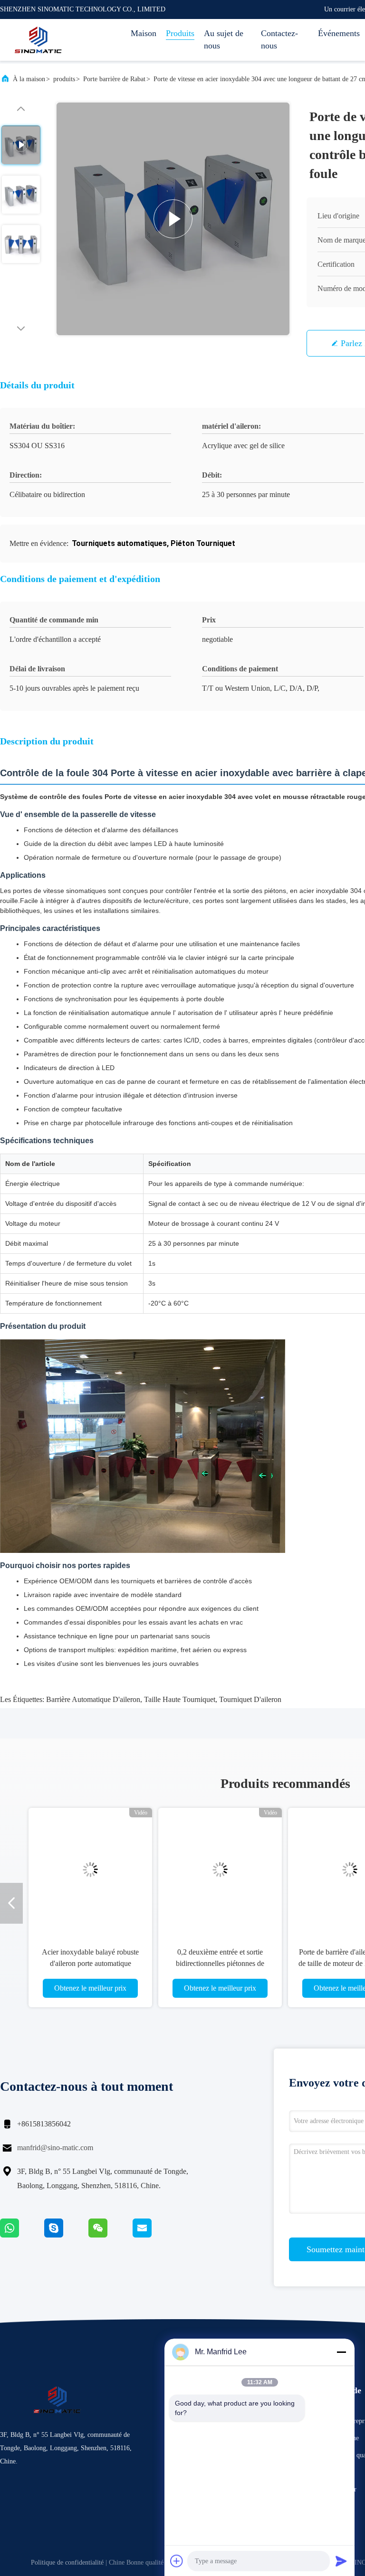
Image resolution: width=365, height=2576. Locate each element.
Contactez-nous (279, 39)
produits (64, 79)
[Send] (341, 2561)
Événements (339, 33)
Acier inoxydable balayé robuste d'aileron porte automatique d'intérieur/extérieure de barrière (90, 1963)
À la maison (29, 79)
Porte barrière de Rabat (114, 79)
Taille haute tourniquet (180, 1699)
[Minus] (341, 2352)
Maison (144, 33)
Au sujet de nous (224, 39)
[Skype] (66, 2235)
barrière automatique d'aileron (93, 1699)
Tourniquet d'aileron (250, 1699)
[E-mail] (154, 2235)
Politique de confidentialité (67, 2562)
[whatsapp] (22, 2235)
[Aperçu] (38, 40)
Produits (180, 33)
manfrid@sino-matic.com (55, 2148)
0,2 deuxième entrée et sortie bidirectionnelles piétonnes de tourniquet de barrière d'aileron (220, 1963)
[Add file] (177, 2561)
